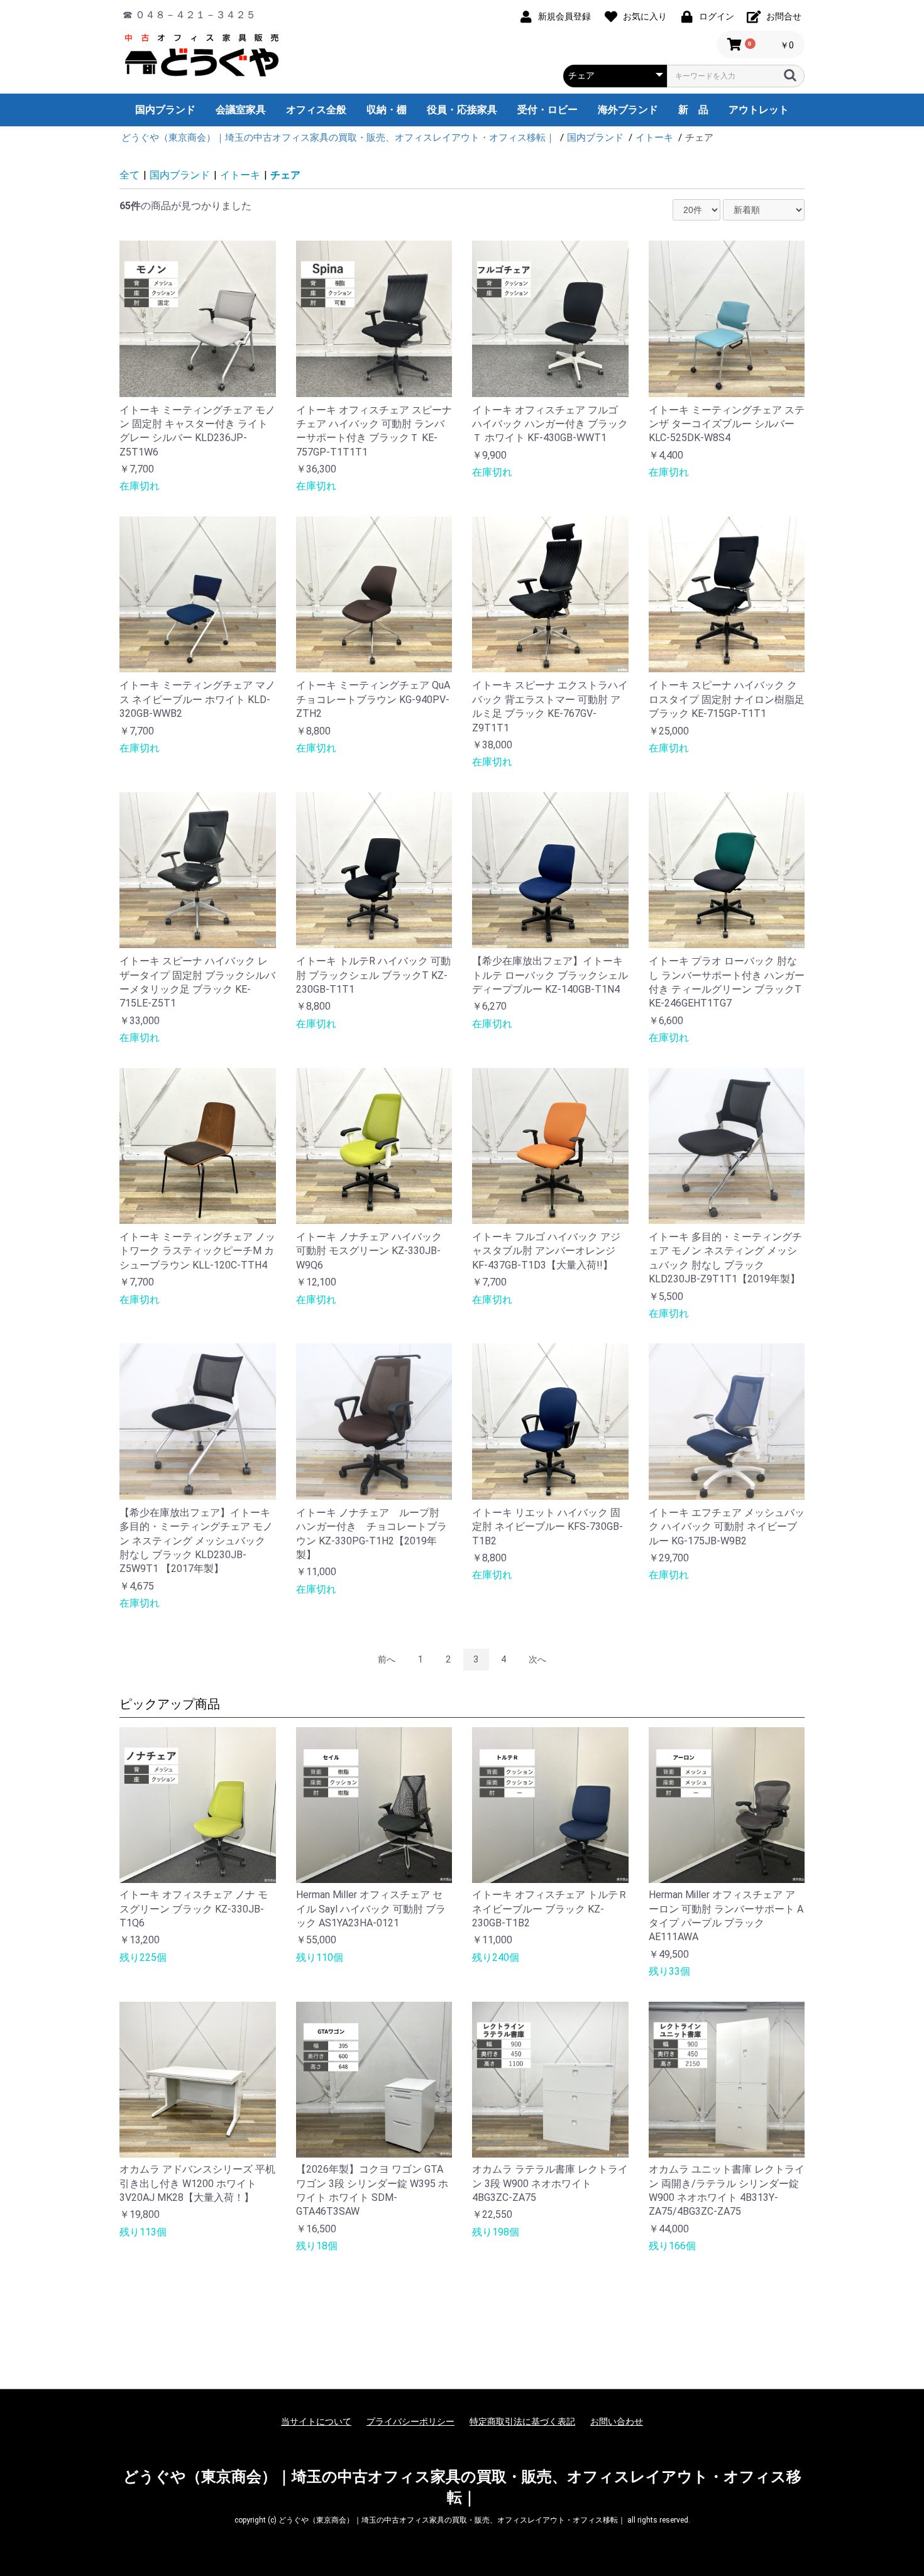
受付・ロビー (547, 110)
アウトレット (759, 110)
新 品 (693, 110)
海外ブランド (628, 110)
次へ (537, 1659)
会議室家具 (241, 110)
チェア (285, 175)
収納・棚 (387, 110)
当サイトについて (316, 2421)
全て (129, 175)
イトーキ (240, 175)
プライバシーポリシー (410, 2421)
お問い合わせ (617, 2421)
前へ (387, 1659)
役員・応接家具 (462, 110)
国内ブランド (165, 110)
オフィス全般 (316, 110)
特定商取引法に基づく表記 (522, 2421)
